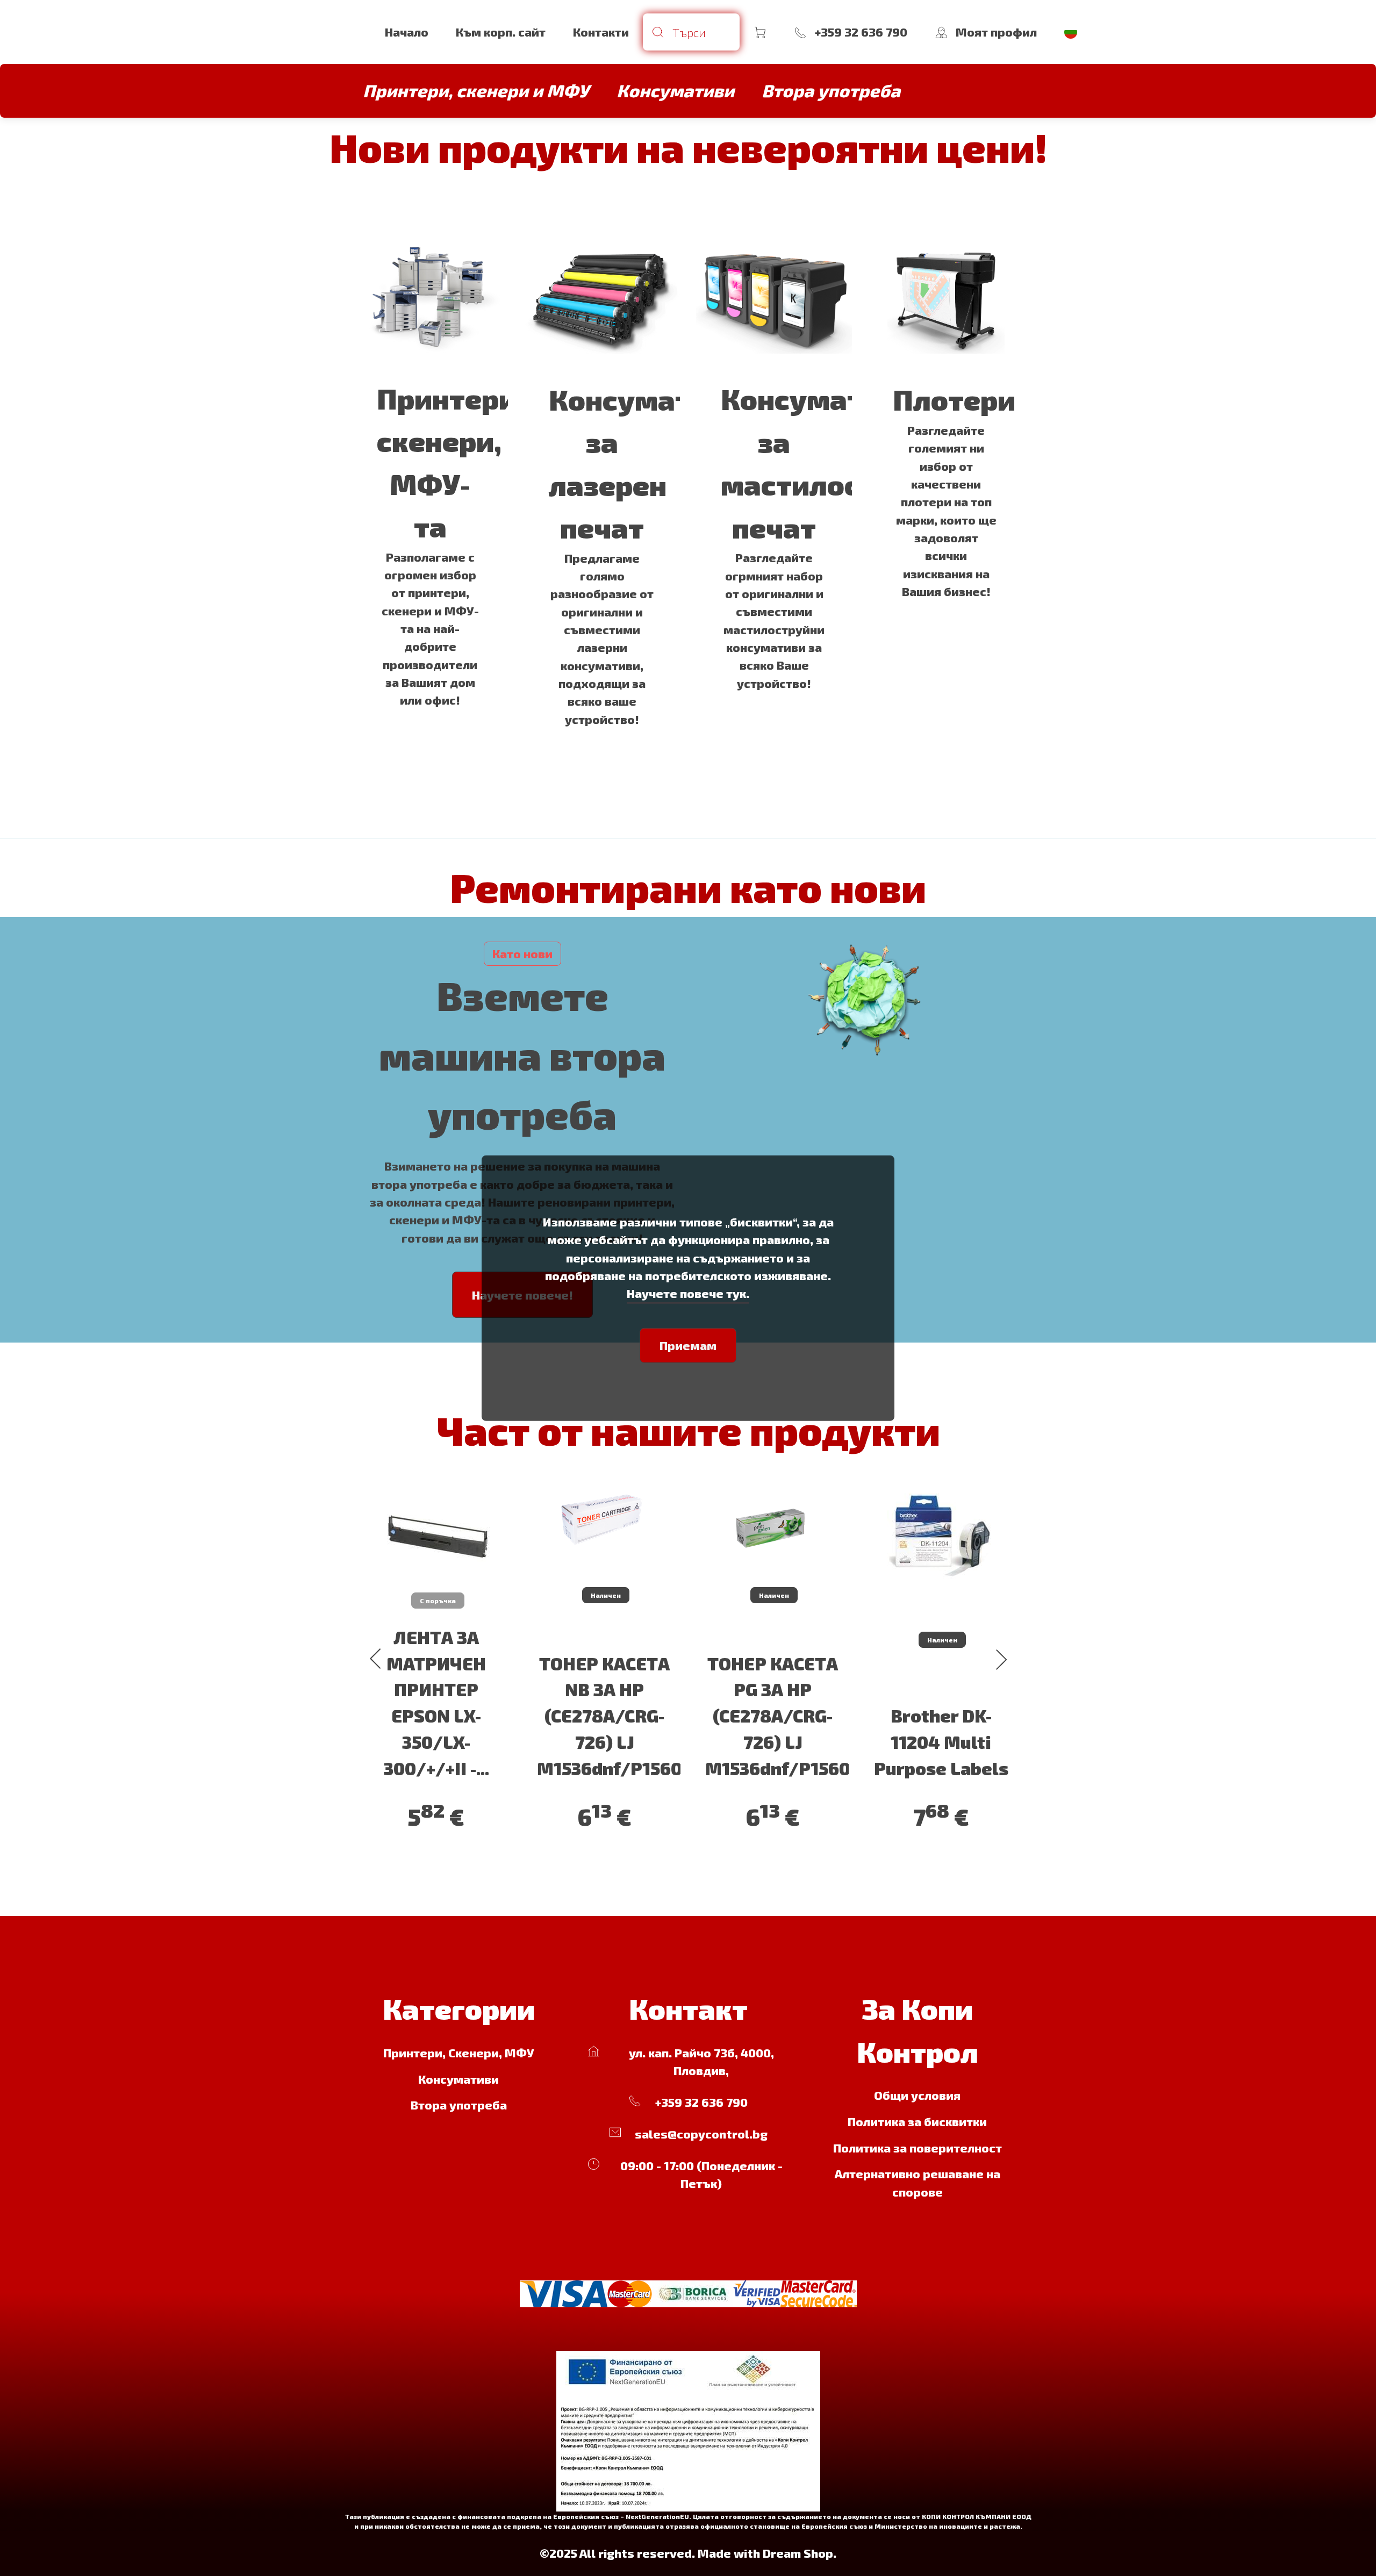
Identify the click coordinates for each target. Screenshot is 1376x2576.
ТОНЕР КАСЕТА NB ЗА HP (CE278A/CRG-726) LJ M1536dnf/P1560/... (621, 1716)
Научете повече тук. (688, 1293)
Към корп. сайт (501, 32)
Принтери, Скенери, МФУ (459, 2053)
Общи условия (917, 2095)
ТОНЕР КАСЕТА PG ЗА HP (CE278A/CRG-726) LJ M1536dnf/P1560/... (789, 1716)
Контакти (601, 32)
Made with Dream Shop (765, 2553)
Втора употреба (459, 2105)
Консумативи (458, 2079)
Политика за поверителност (918, 2148)
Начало (407, 32)
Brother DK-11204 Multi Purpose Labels (941, 1742)
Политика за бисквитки (917, 2121)
